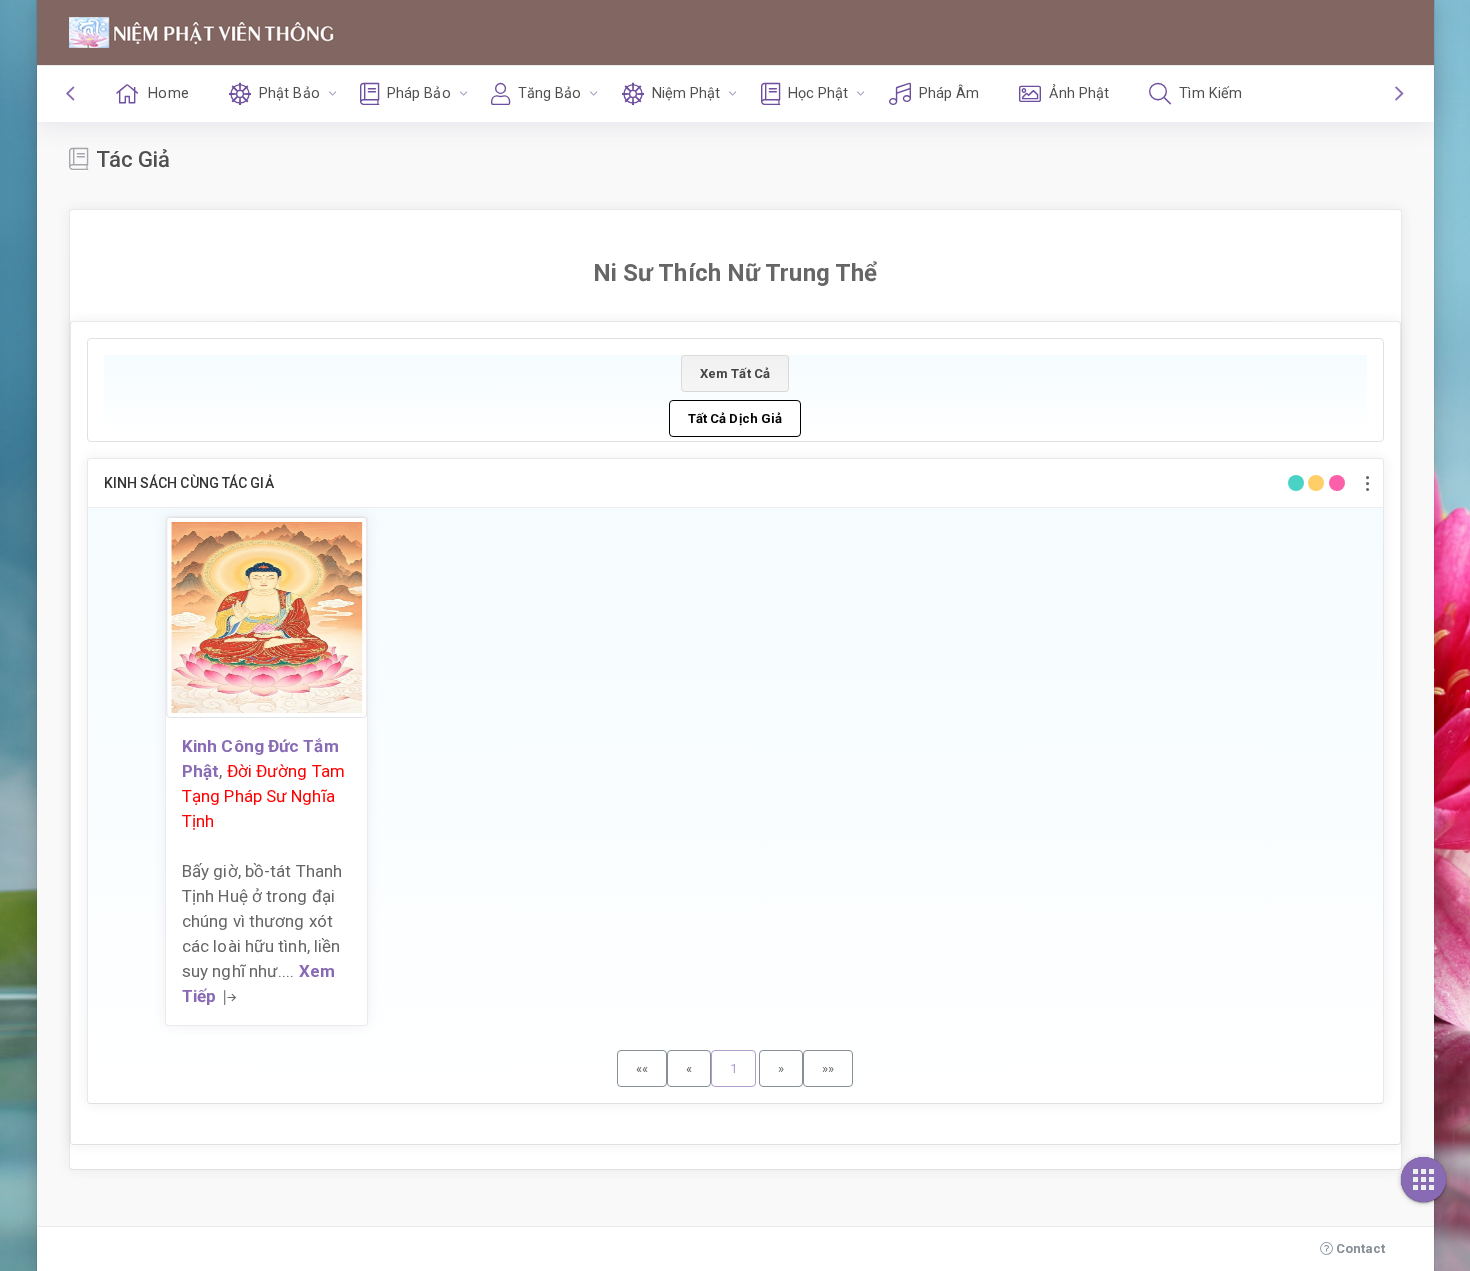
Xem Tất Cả (735, 373)
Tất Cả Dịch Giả (735, 418)
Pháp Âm (949, 93)
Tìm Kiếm (1210, 93)
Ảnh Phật (1079, 93)
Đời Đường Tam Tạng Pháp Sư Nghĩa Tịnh (263, 796)
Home (168, 93)
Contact (1359, 1248)
